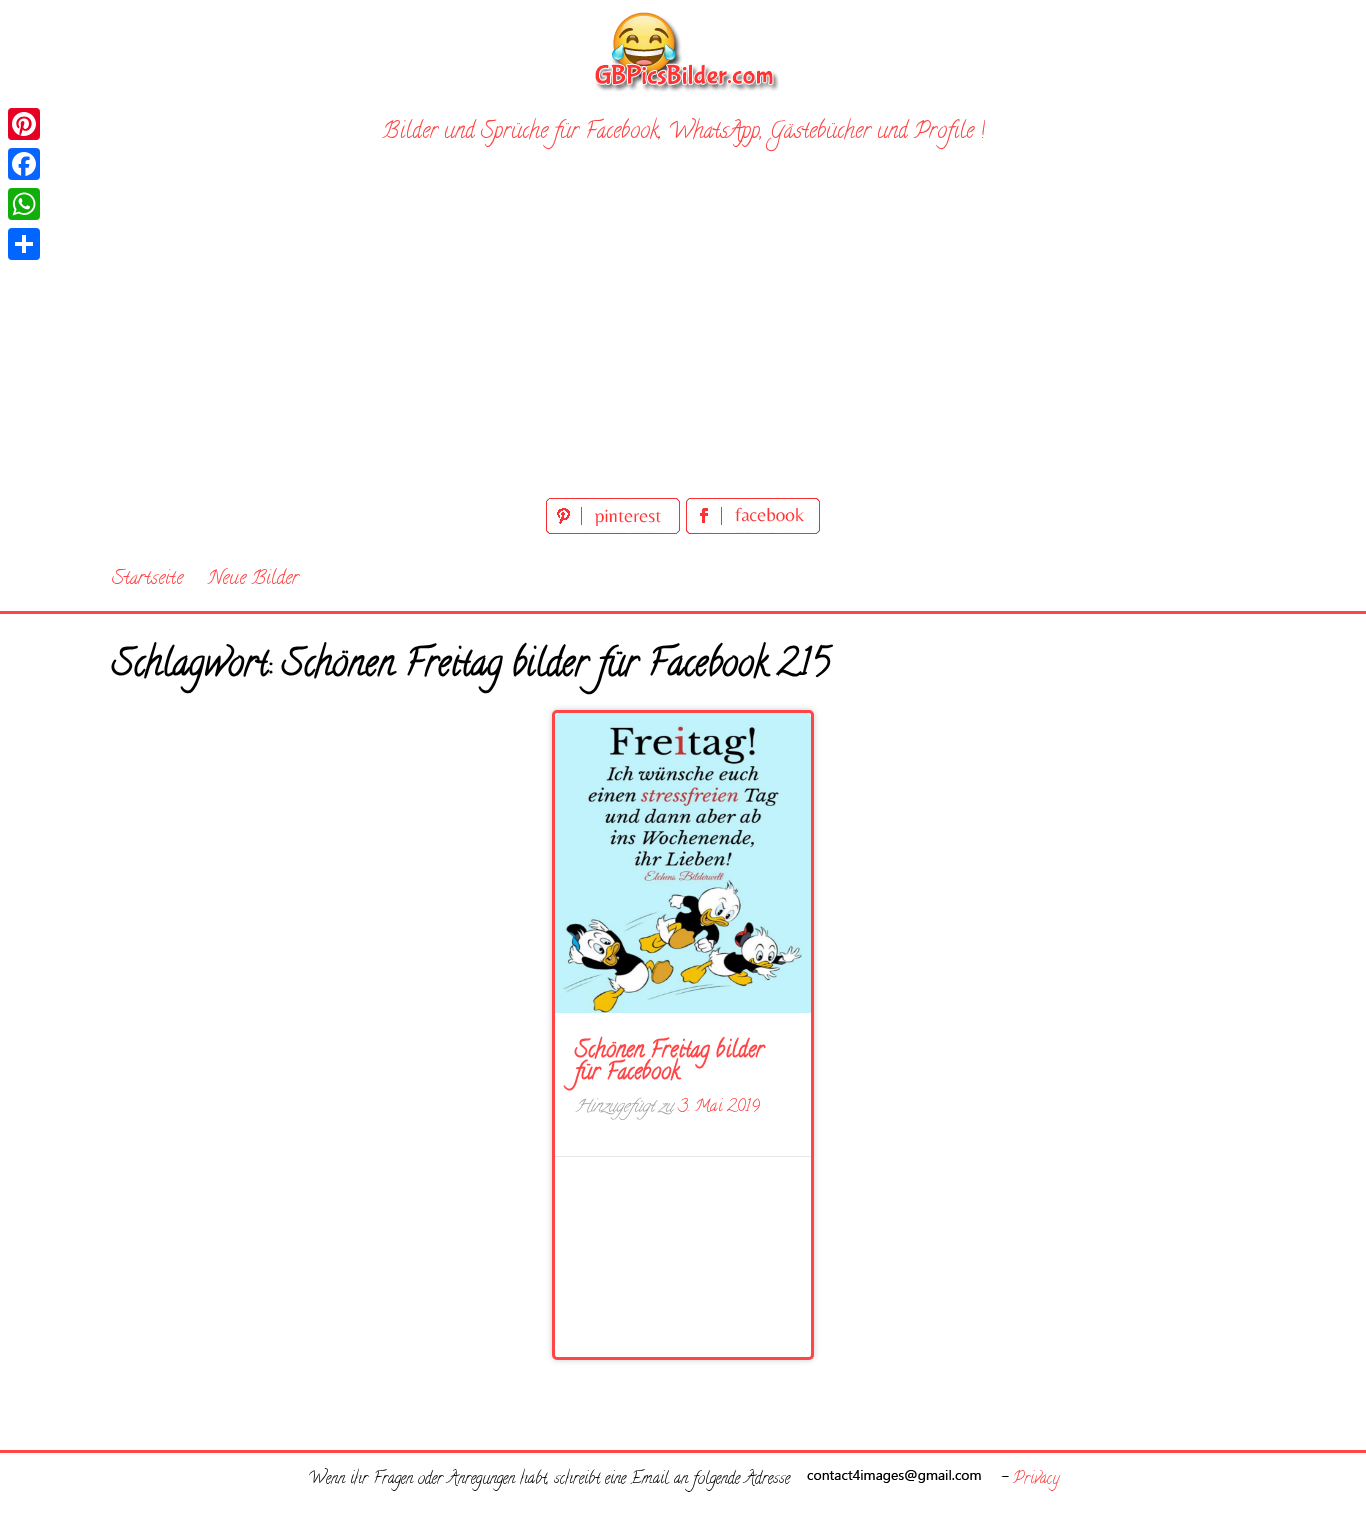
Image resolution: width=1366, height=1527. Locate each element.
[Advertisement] (683, 343)
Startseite (147, 579)
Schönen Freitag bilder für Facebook (669, 1063)
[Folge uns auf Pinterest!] (616, 530)
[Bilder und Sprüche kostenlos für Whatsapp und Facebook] (683, 50)
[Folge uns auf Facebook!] (753, 530)
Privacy (1036, 1480)
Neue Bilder (253, 579)
